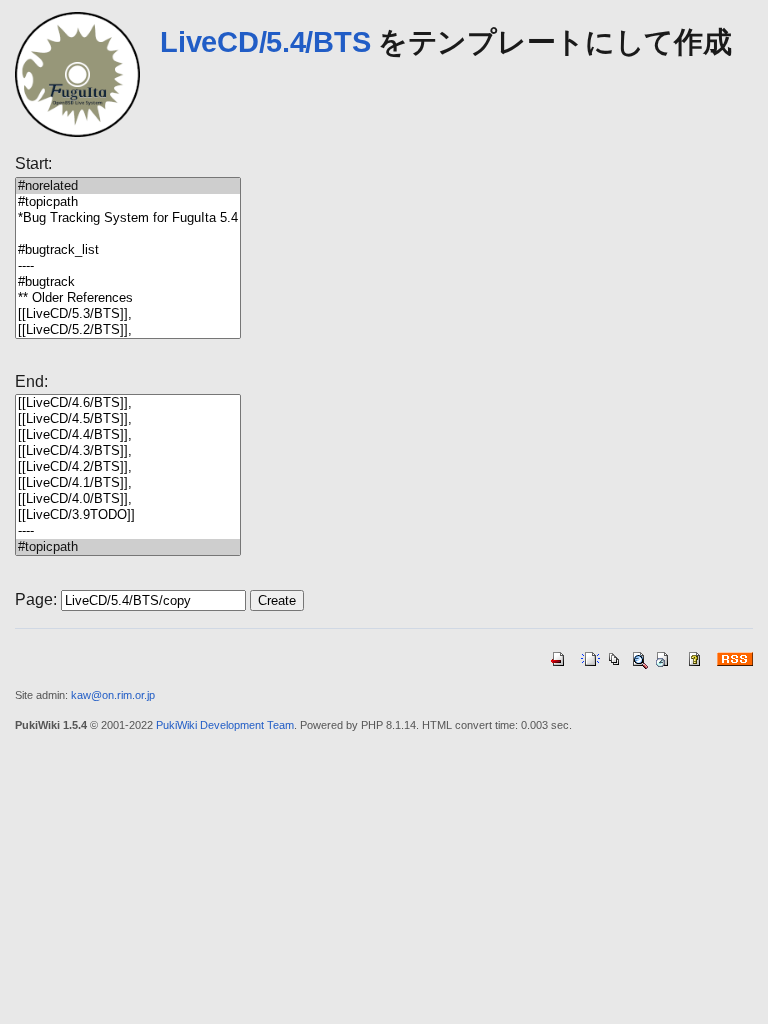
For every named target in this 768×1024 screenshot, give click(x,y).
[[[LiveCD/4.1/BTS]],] (128, 483)
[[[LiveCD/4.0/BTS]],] (128, 499)
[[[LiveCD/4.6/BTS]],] (128, 403)
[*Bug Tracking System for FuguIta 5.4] (128, 218)
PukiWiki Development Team (225, 725)
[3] (128, 234)
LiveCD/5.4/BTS (265, 42)
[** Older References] (128, 298)
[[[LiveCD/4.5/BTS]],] (128, 419)
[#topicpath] (128, 202)
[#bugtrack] (128, 282)
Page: (36, 599)
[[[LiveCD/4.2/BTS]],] (128, 467)
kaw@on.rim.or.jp (113, 695)
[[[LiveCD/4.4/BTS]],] (128, 435)
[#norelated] (128, 186)
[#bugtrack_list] (128, 250)
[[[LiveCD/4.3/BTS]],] (128, 451)
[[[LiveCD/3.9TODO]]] (128, 515)
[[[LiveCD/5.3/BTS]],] (128, 314)
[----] (128, 266)
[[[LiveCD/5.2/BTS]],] (128, 330)
